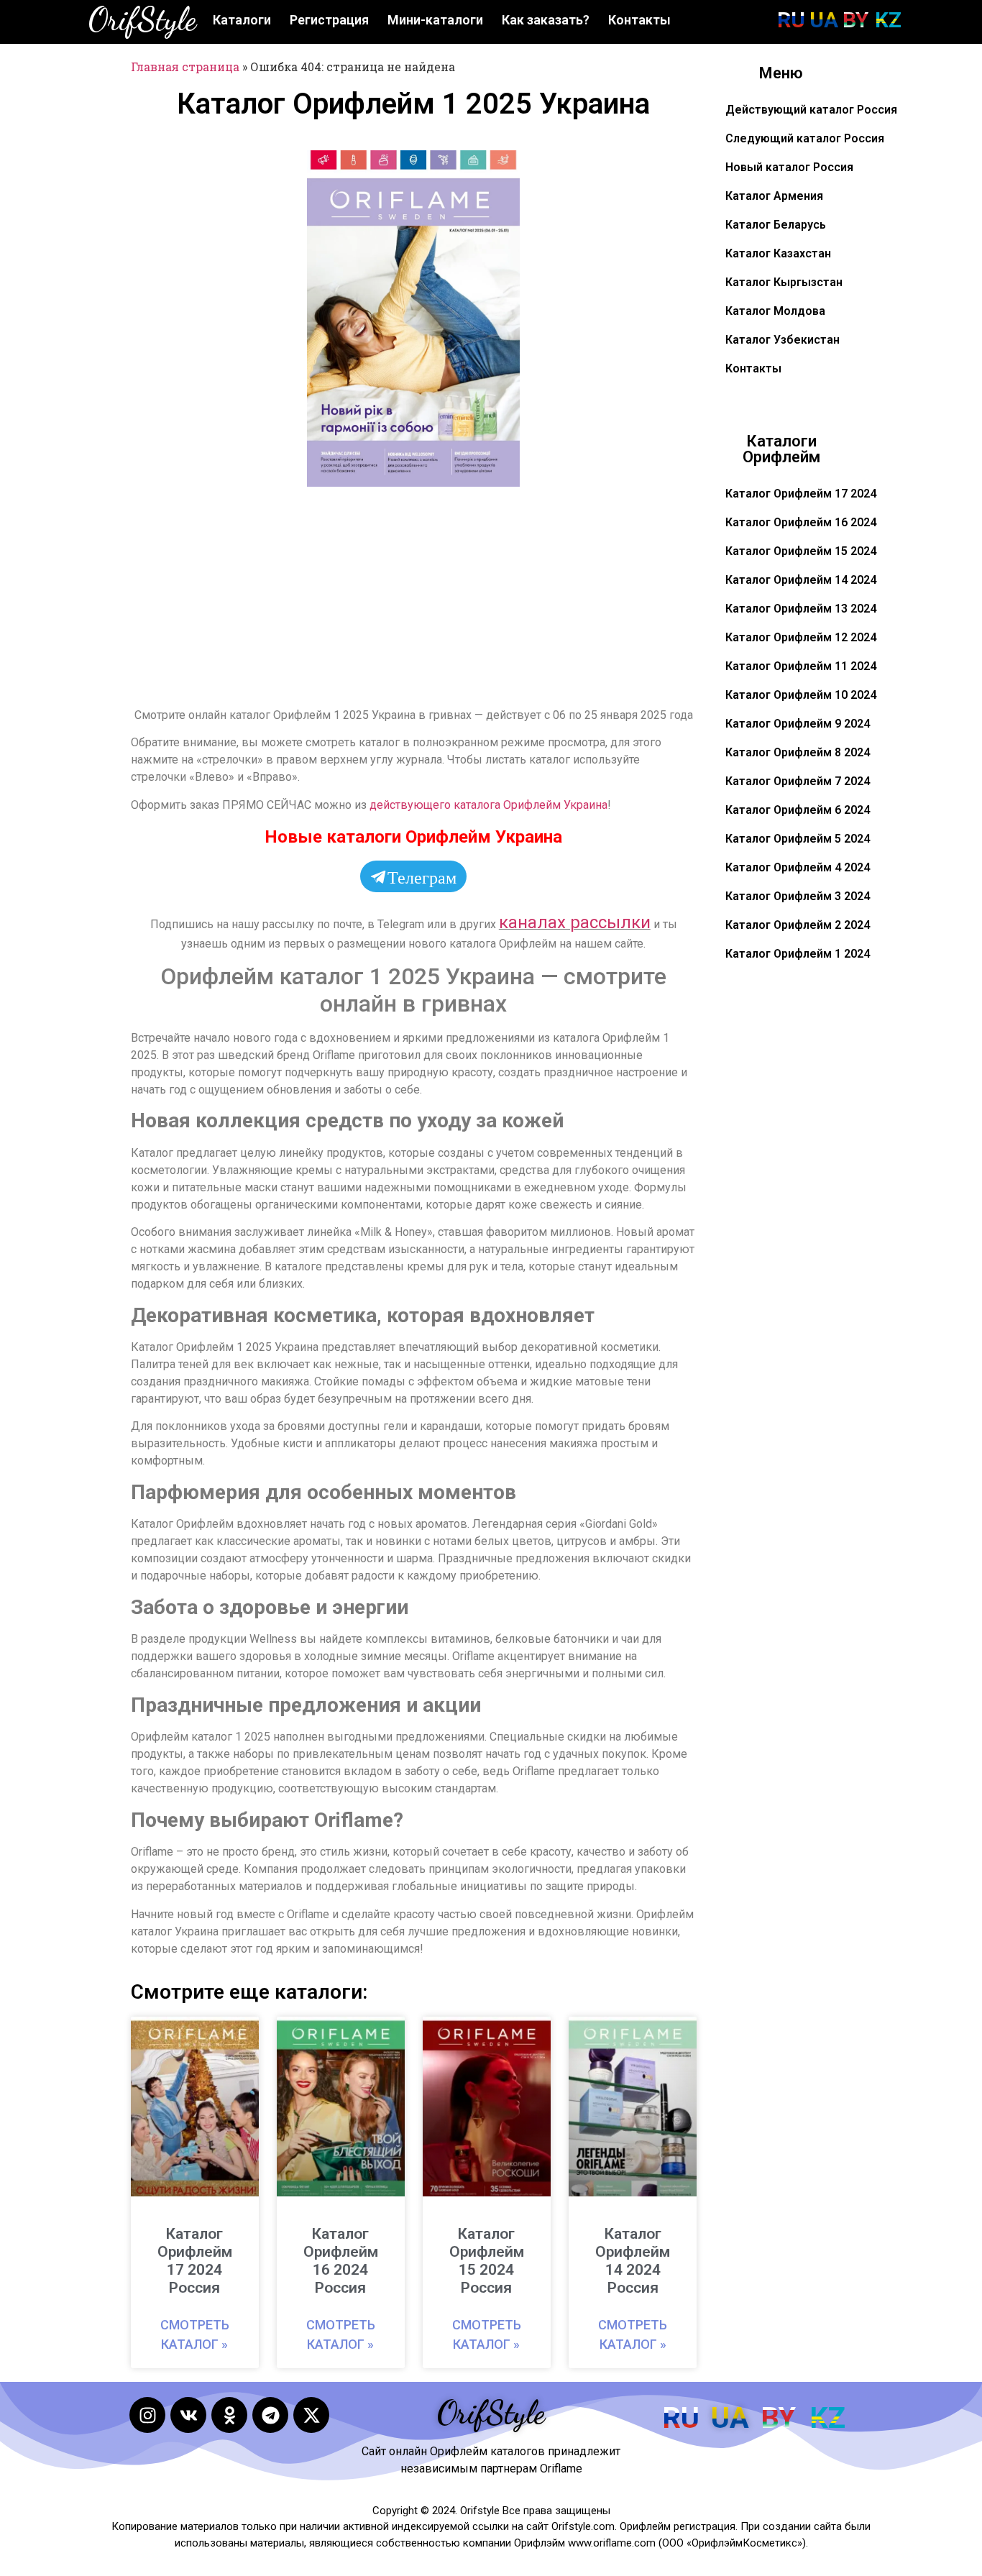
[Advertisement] (216, 366)
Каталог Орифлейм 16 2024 (801, 522)
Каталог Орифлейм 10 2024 (801, 695)
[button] (500, 170)
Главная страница (185, 67)
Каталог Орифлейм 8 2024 (798, 752)
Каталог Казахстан (778, 253)
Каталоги (242, 20)
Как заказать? (546, 20)
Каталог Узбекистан (783, 340)
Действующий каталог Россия (811, 110)
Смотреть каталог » (195, 2334)
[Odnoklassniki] (229, 2415)
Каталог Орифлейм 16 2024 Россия (341, 2261)
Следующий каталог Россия (805, 138)
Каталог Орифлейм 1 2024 (798, 954)
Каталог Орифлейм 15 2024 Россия (487, 2261)
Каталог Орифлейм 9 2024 (798, 724)
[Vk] (188, 2415)
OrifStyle (142, 19)
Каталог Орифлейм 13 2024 (801, 609)
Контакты (639, 20)
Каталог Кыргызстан (784, 282)
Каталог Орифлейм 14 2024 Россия (633, 2261)
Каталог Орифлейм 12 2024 (801, 637)
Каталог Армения (774, 196)
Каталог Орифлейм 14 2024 (801, 580)
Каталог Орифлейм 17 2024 (801, 494)
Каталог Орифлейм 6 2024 (798, 810)
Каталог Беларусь (776, 225)
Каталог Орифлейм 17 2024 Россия (195, 2261)
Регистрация (329, 20)
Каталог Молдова (775, 311)
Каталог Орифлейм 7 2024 (798, 781)
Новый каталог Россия (789, 167)
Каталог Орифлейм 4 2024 (798, 867)
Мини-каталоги (435, 20)
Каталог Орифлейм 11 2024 (801, 666)
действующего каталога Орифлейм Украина (488, 805)
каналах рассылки (575, 922)
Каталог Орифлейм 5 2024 (798, 839)
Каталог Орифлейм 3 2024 (798, 896)
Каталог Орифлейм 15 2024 (801, 551)
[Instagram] (147, 2415)
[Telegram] (270, 2415)
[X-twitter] (311, 2415)
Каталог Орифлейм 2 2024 (798, 925)
